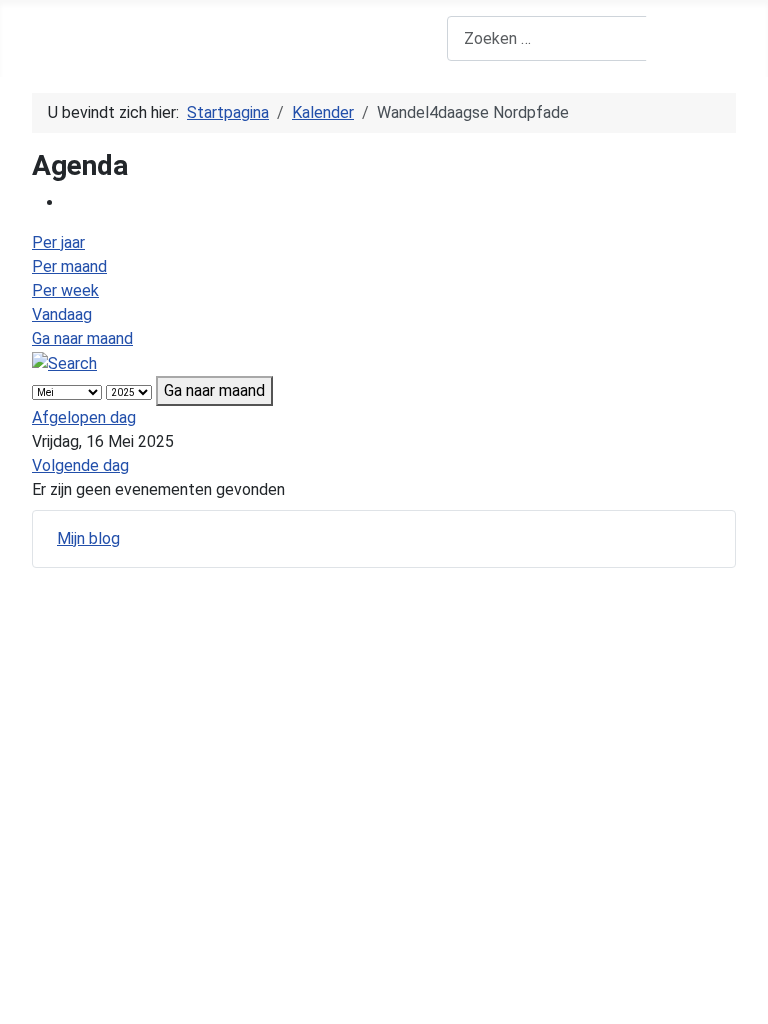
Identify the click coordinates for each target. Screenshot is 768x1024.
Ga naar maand (82, 338)
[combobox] (547, 38)
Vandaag (62, 314)
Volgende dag (80, 465)
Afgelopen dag (84, 417)
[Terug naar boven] (743, 999)
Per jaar (58, 242)
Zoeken (692, 38)
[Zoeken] (64, 362)
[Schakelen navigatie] (45, 39)
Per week (65, 290)
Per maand (69, 266)
